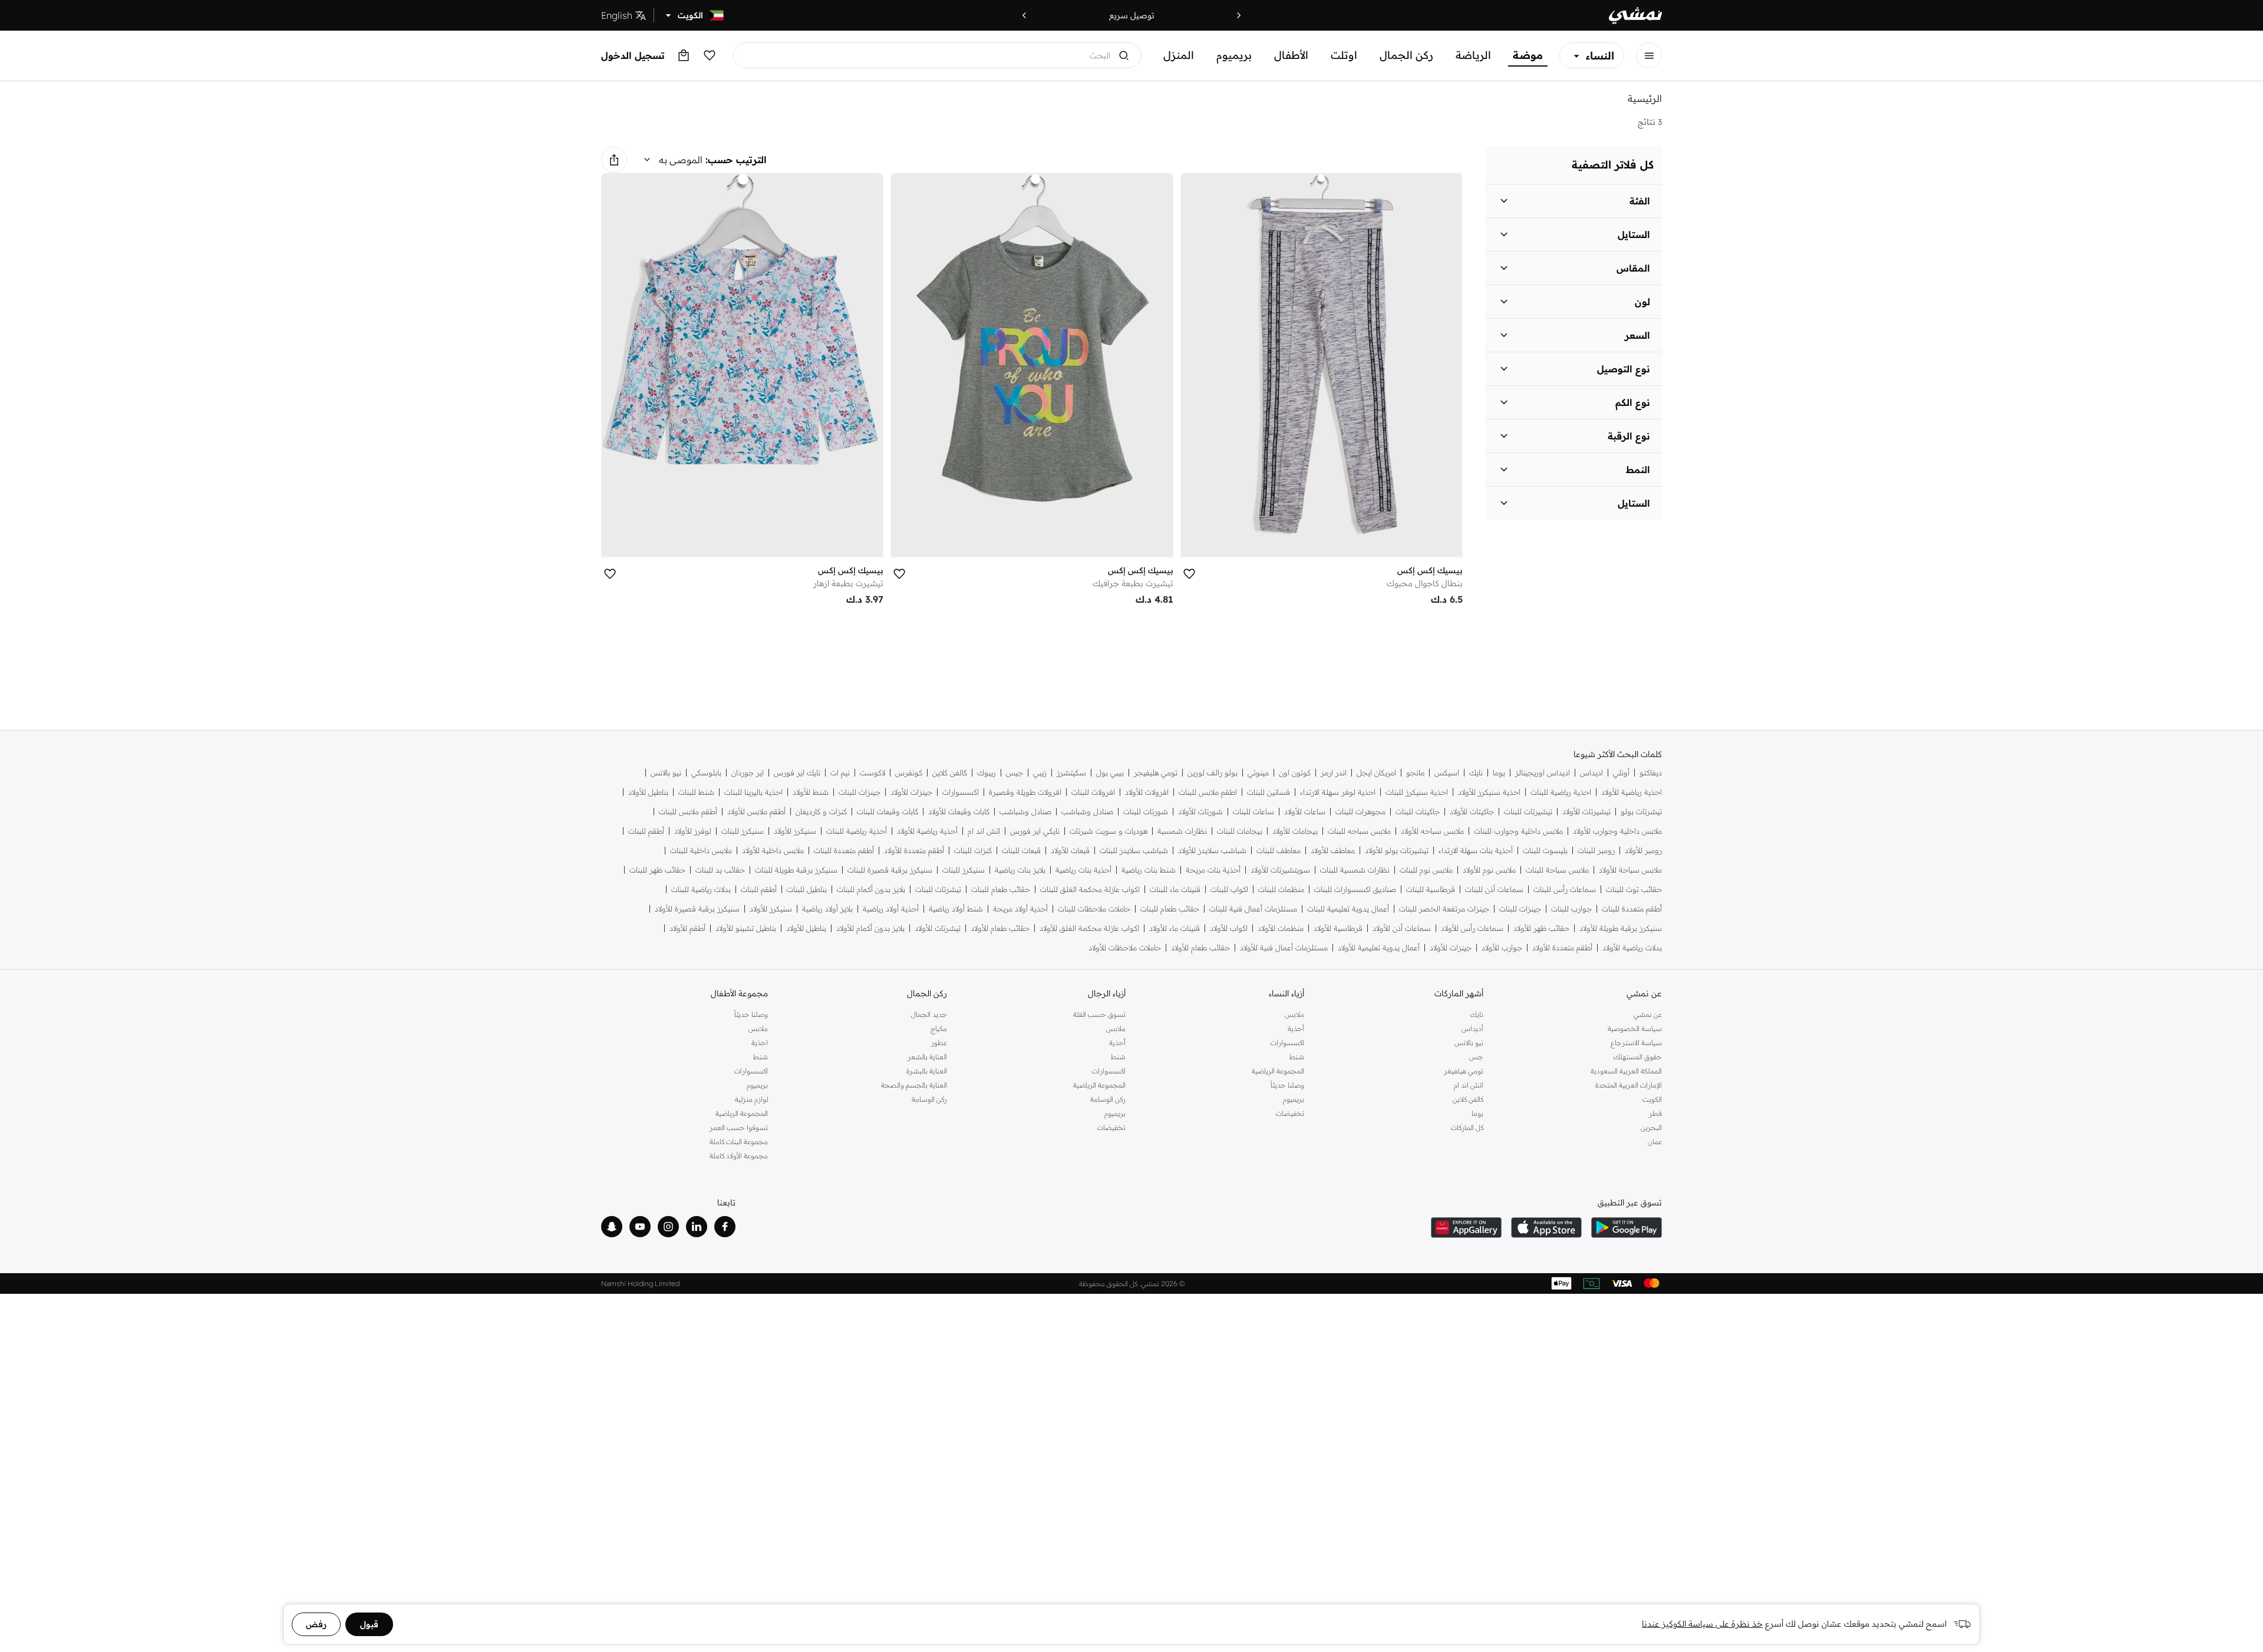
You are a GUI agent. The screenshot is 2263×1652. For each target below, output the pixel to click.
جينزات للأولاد (911, 792)
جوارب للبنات (1571, 909)
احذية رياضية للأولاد (1632, 792)
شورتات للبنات (1146, 812)
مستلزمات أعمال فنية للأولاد (1284, 948)
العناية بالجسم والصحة (914, 1085)
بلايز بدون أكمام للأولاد (870, 928)
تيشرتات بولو (1641, 812)
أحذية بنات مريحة (1213, 870)
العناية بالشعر (927, 1057)
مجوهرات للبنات (1360, 812)
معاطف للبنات (1279, 850)
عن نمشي (1648, 1014)
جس (1476, 1057)
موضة (1528, 55)
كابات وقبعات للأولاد (959, 812)
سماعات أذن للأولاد (1402, 928)
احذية (760, 1043)
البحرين (1651, 1127)
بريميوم (1234, 55)
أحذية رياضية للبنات (857, 831)
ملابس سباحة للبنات (1557, 870)
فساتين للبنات (1269, 792)
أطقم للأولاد (687, 928)
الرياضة (1473, 55)
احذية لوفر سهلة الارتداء (1338, 792)
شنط (1297, 1057)
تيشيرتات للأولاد (1586, 812)
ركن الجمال (1406, 55)
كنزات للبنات (973, 850)
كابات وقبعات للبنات (888, 812)
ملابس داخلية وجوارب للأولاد (1617, 831)
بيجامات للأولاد (1295, 831)
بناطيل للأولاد (648, 792)
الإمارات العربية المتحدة (1629, 1085)
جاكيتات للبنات (1418, 812)
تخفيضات (1290, 1113)
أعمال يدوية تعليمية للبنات (1348, 909)
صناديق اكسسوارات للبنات (1355, 889)
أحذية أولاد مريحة (1020, 909)
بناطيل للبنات (807, 889)
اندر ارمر (1334, 773)
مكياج (938, 1028)
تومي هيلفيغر (1463, 1071)
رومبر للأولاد (1643, 850)
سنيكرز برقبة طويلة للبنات (796, 870)
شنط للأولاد (811, 792)
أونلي (1621, 773)
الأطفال (1291, 55)
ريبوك (987, 773)
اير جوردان (748, 773)
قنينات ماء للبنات (1175, 889)
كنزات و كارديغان (821, 812)
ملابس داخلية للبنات (701, 850)
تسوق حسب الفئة (1099, 1014)
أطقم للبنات (646, 831)
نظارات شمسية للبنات (1355, 870)
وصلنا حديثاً (1287, 1085)
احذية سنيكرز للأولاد (1489, 792)
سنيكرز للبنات (743, 831)
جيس (1015, 773)
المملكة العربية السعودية (1626, 1071)
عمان (1655, 1141)
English (617, 15)
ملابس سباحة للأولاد (1630, 870)
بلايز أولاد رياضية (827, 909)
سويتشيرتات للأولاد (1280, 870)
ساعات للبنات (1253, 812)
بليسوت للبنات (1545, 850)
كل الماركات (1467, 1127)
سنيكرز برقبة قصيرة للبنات (890, 870)
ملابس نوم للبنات (1426, 870)
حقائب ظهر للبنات (657, 870)
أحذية (1296, 1028)
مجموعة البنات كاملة (739, 1141)
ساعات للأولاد (1305, 812)
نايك (1476, 773)
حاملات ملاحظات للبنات (1094, 909)
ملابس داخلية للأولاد (773, 850)
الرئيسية (1645, 98)
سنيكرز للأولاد (795, 831)
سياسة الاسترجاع (1636, 1043)
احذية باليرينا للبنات (753, 792)
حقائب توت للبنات (1634, 889)
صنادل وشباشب (1087, 812)
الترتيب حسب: (736, 160)
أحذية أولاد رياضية (891, 909)
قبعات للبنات (1021, 850)
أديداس (1472, 1028)
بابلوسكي (706, 773)
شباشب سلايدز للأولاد (1212, 850)
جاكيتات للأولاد (1472, 812)
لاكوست (872, 773)
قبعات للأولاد (1070, 850)
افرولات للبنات (1093, 792)
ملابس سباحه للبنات (1359, 831)
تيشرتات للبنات (938, 889)
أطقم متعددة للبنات (844, 850)
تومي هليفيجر (1156, 773)
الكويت (1652, 1099)
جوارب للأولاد (1502, 948)
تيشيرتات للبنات (1528, 812)
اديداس (1591, 773)
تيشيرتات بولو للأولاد (1397, 850)
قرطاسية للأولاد (1338, 928)
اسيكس (1447, 773)
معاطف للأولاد (1333, 850)
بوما (1499, 773)
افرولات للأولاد (1147, 792)
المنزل (1179, 55)
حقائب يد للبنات (720, 870)
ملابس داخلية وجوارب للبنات (1518, 831)
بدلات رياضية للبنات (701, 889)
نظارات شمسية (1182, 831)
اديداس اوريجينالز (1543, 773)
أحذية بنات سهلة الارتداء (1476, 850)
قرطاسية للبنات (1431, 889)
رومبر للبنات (1596, 850)
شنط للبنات (696, 792)
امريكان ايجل (1376, 773)
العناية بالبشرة (926, 1071)
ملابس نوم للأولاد (1489, 870)
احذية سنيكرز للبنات (1417, 792)
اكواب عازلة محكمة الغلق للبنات (1090, 889)
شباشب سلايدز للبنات (1134, 850)
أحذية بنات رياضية (1083, 870)
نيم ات (840, 773)
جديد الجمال (929, 1014)
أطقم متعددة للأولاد (914, 850)
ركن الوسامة (1108, 1099)
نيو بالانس (666, 773)
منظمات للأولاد (1281, 928)
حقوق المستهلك (1638, 1057)
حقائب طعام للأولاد (1000, 928)
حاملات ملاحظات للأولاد (1125, 948)
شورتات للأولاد (1200, 812)
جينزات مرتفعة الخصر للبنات (1444, 909)
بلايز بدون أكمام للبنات (871, 889)
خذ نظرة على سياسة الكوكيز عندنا (1702, 1624)
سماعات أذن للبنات (1494, 889)
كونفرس (909, 773)
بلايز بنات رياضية (1020, 870)
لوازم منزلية (751, 1099)
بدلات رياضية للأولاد (1632, 948)
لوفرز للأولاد (693, 831)
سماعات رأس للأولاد (1472, 928)
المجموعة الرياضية (1278, 1071)
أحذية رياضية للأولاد (927, 831)
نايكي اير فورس (1035, 831)
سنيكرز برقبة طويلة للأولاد (1621, 928)
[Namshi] (1635, 16)
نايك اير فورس (797, 773)
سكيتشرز (1071, 773)
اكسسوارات (961, 792)
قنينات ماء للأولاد (1175, 928)
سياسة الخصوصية (1635, 1028)
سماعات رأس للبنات (1565, 889)
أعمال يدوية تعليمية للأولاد (1379, 948)
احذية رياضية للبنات (1561, 792)
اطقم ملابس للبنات (1208, 792)
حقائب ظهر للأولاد (1541, 928)
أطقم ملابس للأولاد (756, 812)
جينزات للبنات (860, 792)
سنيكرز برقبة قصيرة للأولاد (697, 909)
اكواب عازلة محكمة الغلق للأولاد (1089, 928)
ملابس (1294, 1014)
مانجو (1415, 773)
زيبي (1040, 773)
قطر (1655, 1113)
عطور (939, 1043)
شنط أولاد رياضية (956, 909)
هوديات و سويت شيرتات (1109, 831)
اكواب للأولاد (1229, 928)
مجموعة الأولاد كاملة (739, 1156)
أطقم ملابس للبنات (688, 812)
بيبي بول (1110, 773)
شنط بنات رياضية (1149, 870)
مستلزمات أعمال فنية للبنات (1253, 909)
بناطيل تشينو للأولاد (746, 928)
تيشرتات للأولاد (938, 928)
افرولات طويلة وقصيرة (1025, 792)
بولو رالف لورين (1213, 773)
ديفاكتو (1651, 773)
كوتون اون (1295, 773)
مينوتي (1258, 773)
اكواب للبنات (1229, 889)
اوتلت (1344, 55)
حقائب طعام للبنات (1001, 889)
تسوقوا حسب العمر (739, 1127)
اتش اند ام (984, 831)
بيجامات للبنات (1240, 831)
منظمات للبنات (1281, 889)
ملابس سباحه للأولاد (1432, 831)
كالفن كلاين (950, 773)
